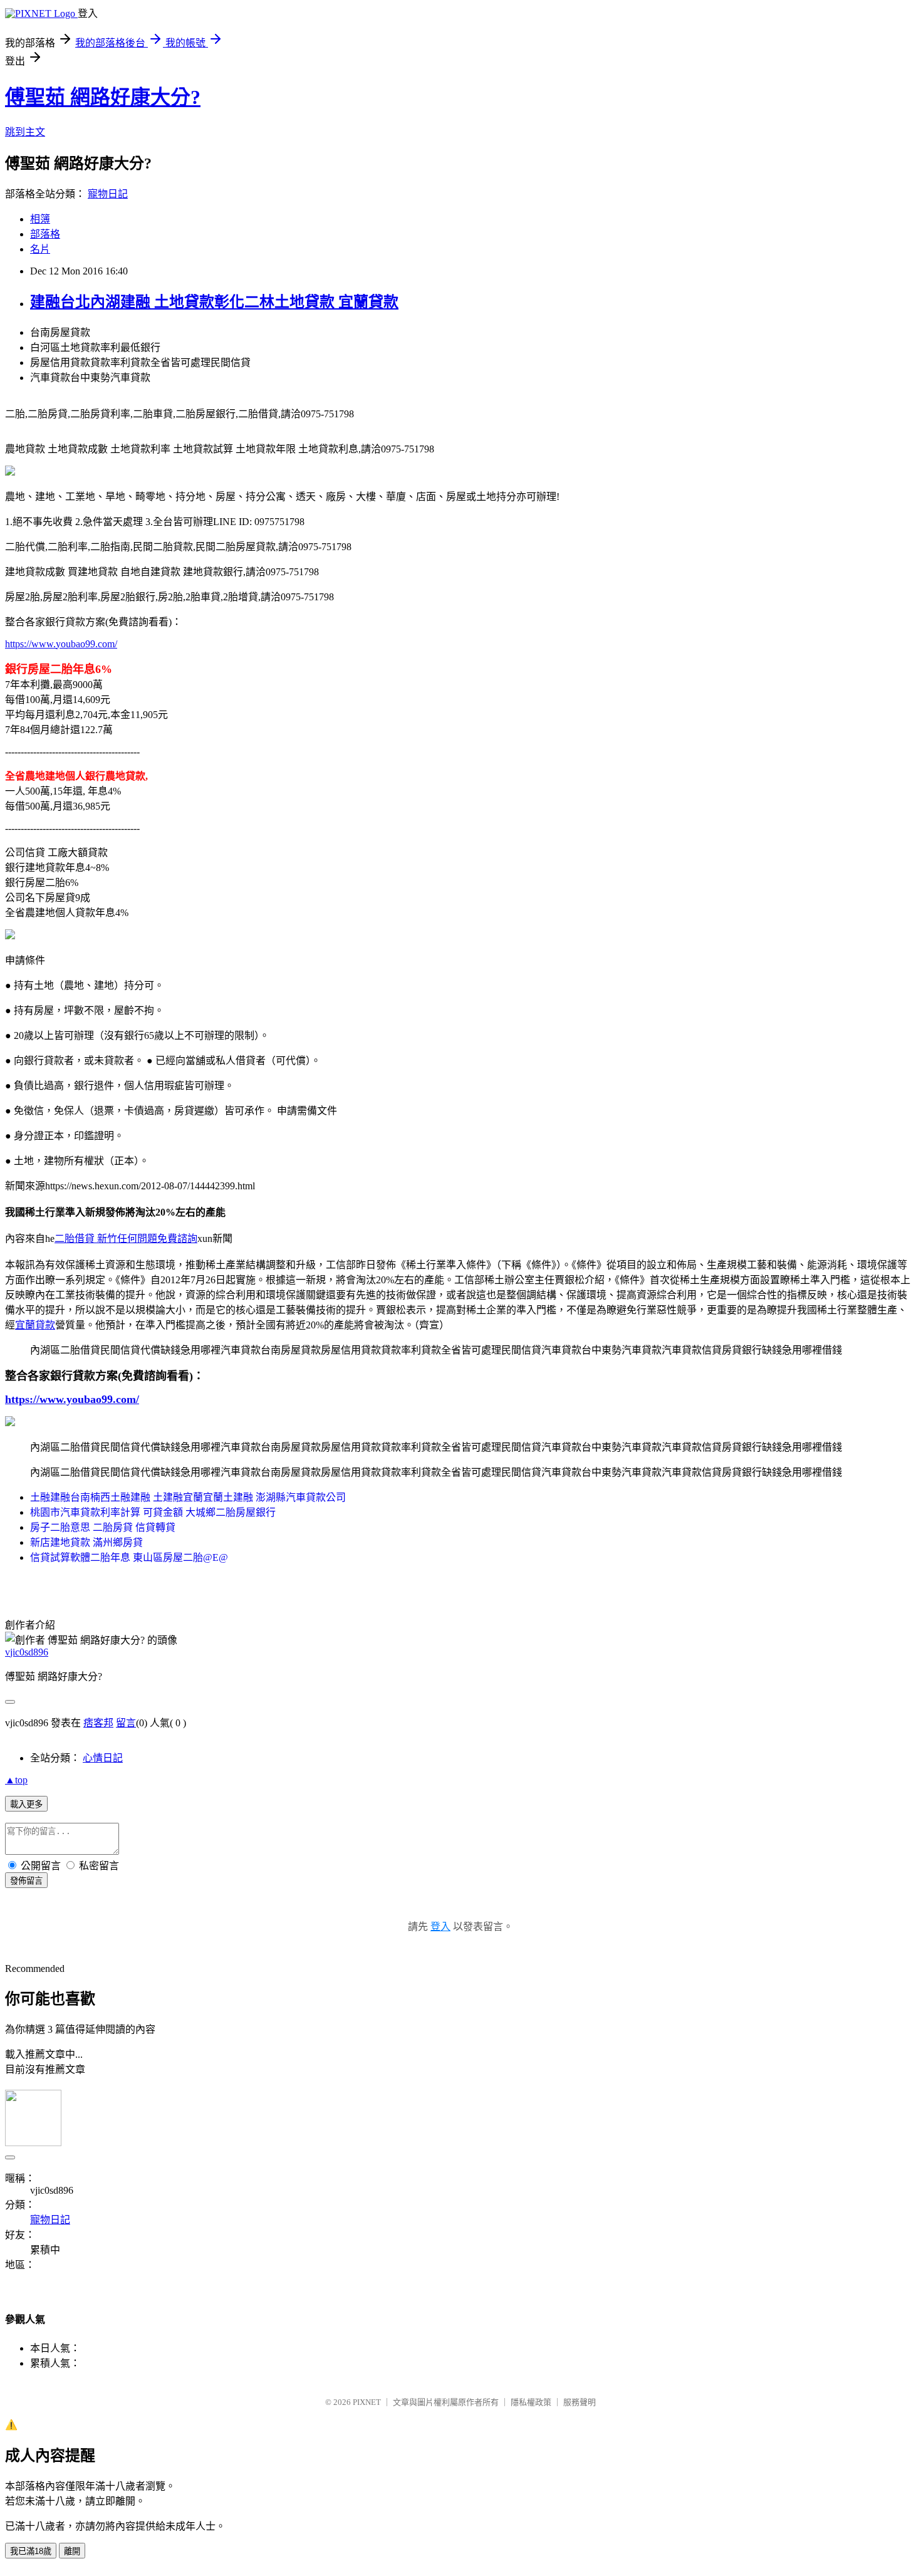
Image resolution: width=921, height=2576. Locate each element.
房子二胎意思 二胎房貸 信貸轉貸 (103, 1527)
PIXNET (367, 2402)
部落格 (45, 234)
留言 (126, 1723)
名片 (40, 249)
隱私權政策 (531, 2402)
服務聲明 (580, 2402)
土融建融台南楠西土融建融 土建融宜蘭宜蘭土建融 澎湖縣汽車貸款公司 (188, 1497)
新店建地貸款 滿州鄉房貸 (86, 1542)
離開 (72, 2551)
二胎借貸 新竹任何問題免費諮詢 (126, 1238)
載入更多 (26, 1804)
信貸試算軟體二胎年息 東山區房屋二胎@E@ (129, 1557)
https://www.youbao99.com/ (61, 644)
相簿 (40, 219)
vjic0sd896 (27, 1652)
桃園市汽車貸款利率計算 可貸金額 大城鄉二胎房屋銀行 (153, 1512)
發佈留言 (26, 1881)
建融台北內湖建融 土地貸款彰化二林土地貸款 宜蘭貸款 (214, 302)
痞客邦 (98, 1723)
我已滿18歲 (31, 2551)
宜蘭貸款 (35, 1325)
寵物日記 (108, 194)
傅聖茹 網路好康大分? (103, 97)
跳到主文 (25, 132)
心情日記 (103, 1758)
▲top (16, 1780)
